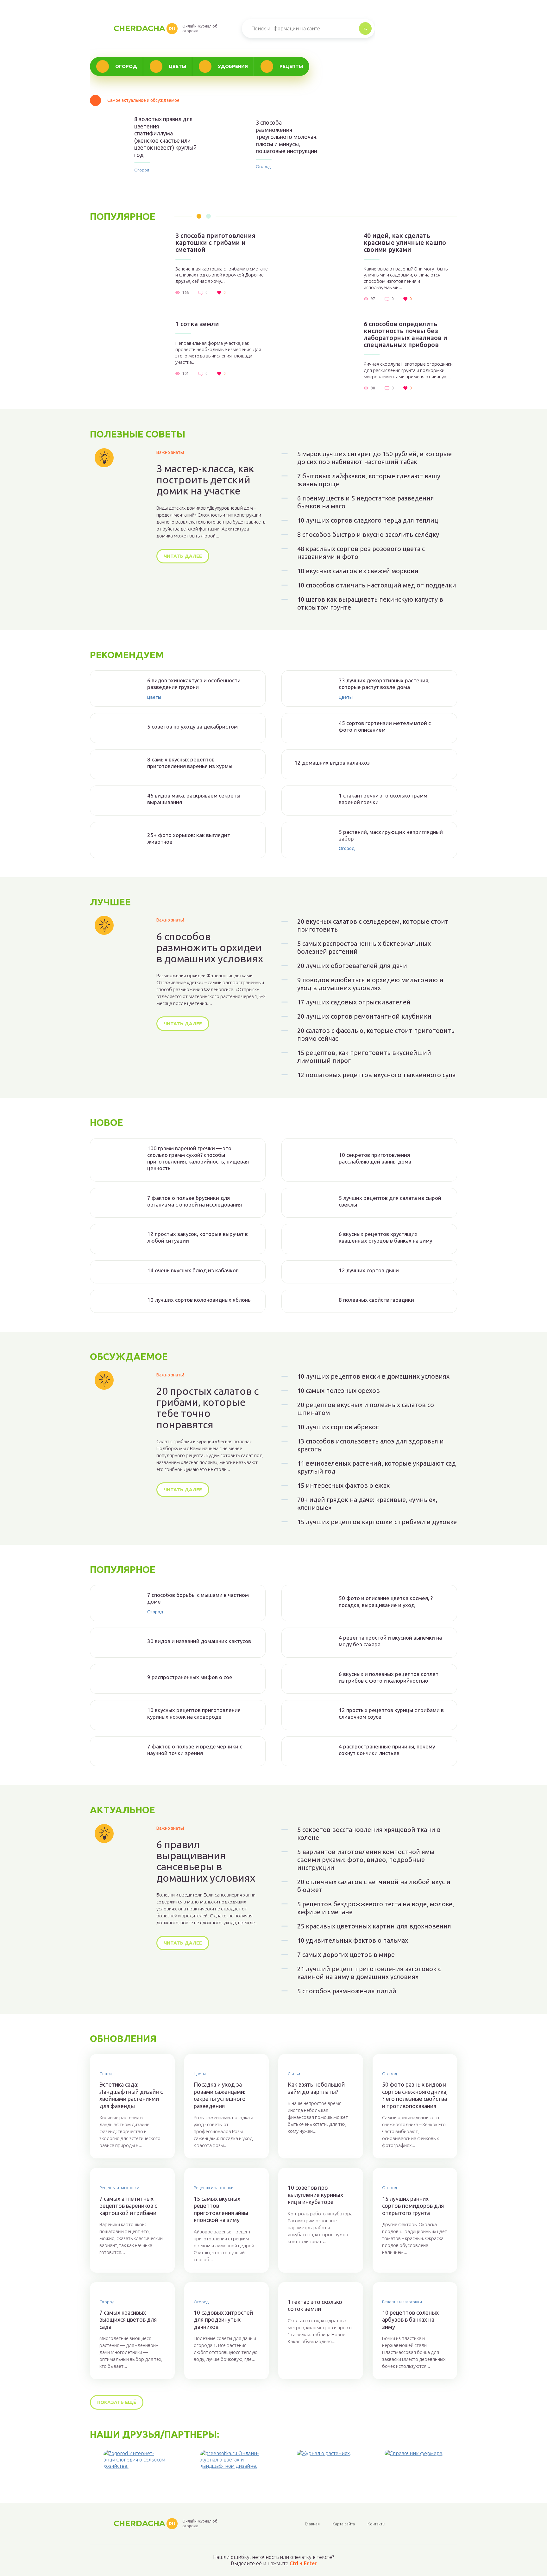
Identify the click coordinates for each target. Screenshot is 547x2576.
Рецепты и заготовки (119, 2188)
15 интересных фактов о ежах (343, 1485)
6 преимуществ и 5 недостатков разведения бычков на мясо (366, 502)
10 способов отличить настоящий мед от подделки (377, 585)
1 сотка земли (197, 324)
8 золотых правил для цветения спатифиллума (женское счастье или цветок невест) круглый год (165, 137)
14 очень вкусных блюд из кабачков (193, 1270)
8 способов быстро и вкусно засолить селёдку (368, 534)
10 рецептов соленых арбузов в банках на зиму (410, 2320)
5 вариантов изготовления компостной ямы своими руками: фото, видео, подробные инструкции (366, 1860)
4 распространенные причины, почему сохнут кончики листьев (387, 1750)
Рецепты (291, 66)
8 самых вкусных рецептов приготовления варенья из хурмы (190, 763)
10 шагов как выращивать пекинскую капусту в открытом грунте (370, 603)
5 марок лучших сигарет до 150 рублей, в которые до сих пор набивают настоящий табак (374, 458)
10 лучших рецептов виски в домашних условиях (373, 1376)
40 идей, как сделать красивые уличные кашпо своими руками (405, 243)
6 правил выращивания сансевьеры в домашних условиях (206, 1861)
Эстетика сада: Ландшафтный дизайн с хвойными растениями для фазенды (131, 2095)
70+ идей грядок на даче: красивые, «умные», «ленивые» (367, 1504)
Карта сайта (344, 2524)
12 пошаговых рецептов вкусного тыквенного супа (376, 1075)
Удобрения (233, 66)
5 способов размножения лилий (347, 1991)
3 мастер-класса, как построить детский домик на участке (205, 480)
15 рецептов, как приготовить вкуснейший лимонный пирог (364, 1057)
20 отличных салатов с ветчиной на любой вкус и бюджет (374, 1886)
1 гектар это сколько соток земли (315, 2305)
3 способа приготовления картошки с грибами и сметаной (215, 243)
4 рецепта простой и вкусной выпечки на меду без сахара (390, 1641)
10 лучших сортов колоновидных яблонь (199, 1300)
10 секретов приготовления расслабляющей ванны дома (375, 1158)
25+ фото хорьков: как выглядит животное (189, 838)
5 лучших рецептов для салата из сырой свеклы (390, 1201)
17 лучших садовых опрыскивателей (354, 1002)
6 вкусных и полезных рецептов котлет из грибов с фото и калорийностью (389, 1677)
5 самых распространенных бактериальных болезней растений (364, 947)
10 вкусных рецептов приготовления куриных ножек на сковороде (194, 1713)
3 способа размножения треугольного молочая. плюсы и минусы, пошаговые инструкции (287, 137)
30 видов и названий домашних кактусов (199, 1641)
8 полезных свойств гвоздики (376, 1300)
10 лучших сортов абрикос (338, 1427)
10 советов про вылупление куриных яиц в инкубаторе (315, 2195)
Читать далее (183, 556)
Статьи (106, 2074)
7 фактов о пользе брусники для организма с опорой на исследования (195, 1201)
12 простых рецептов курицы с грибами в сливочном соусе (391, 1713)
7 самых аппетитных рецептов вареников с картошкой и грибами (128, 2206)
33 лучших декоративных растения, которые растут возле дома (384, 684)
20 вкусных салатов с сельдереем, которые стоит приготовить (373, 925)
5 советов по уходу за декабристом (192, 726)
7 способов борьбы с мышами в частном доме (198, 1598)
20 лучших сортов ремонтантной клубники (364, 1016)
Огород (126, 66)
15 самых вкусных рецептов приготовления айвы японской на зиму (221, 2209)
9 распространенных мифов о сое (190, 1677)
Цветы (177, 66)
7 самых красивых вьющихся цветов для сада (128, 2320)
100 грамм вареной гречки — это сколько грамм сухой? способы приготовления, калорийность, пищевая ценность (198, 1158)
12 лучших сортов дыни (369, 1270)
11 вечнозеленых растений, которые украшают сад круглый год (377, 1467)
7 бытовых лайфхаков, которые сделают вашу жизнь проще (369, 480)
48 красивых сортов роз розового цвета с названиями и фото (361, 553)
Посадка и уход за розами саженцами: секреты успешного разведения (220, 2095)
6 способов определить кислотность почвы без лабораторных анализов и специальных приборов (406, 334)
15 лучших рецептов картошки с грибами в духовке (377, 1522)
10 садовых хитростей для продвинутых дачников (223, 2320)
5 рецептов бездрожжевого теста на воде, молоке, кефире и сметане (376, 1908)
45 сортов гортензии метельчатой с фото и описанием (385, 726)
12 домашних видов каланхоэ (332, 763)
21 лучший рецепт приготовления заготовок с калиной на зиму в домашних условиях (369, 1973)
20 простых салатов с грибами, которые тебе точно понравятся (207, 1408)
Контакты (376, 2524)
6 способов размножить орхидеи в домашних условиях (210, 948)
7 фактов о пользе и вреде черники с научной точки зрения (195, 1750)
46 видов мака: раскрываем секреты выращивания (194, 799)
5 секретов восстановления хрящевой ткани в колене (369, 1834)
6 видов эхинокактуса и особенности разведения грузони (194, 684)
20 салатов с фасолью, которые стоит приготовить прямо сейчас (376, 1034)
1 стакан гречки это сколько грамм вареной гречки (383, 799)
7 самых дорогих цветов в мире (346, 1955)
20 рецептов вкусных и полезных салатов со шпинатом (366, 1409)
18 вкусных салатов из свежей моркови (358, 571)
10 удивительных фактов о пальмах (353, 1940)
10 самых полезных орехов (339, 1390)
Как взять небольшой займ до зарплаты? (316, 2088)
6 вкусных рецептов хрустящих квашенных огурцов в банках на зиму (385, 1237)
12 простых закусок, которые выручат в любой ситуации (198, 1237)
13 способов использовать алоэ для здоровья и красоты (371, 1445)
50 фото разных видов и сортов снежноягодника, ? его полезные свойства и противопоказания (415, 2095)
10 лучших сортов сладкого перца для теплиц (368, 520)
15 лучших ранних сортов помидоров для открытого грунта (413, 2206)
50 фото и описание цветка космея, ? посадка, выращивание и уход (386, 1601)
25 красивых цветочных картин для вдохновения (374, 1926)
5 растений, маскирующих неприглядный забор (391, 835)
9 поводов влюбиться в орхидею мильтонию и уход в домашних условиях (370, 984)
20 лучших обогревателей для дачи (352, 966)
